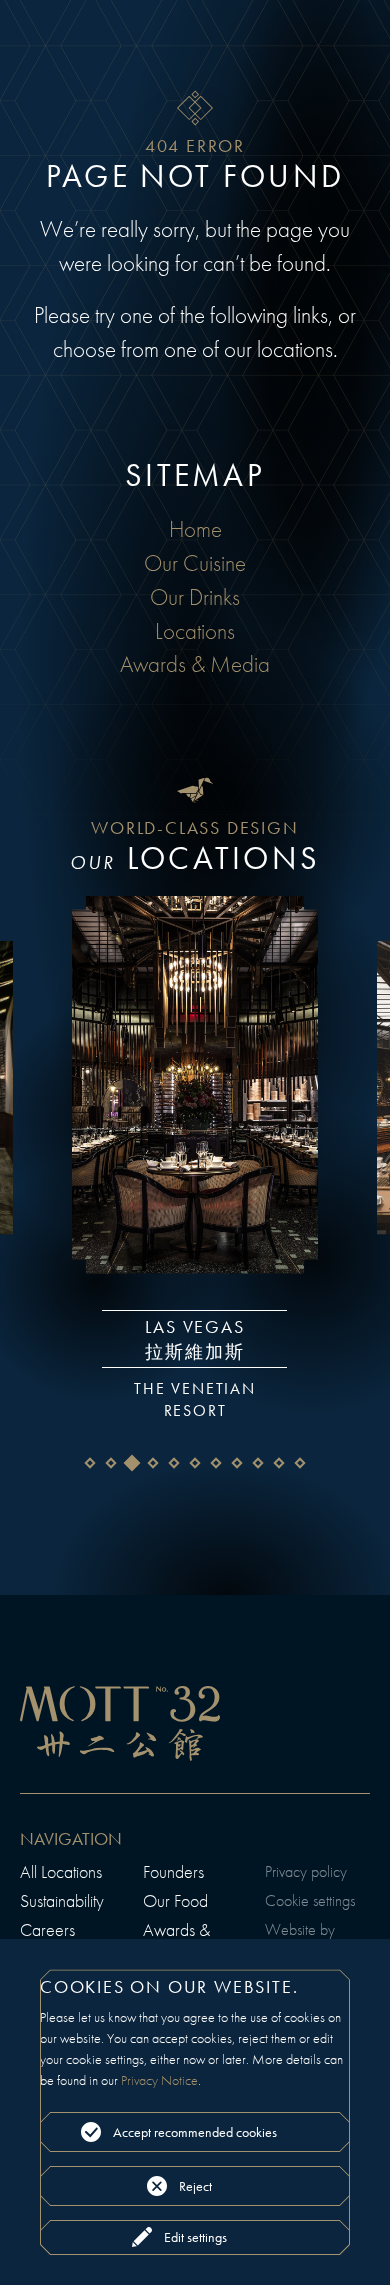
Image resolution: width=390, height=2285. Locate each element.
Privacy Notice (159, 2080)
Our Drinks (195, 597)
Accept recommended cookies (195, 2132)
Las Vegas (183, 1322)
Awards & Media (195, 664)
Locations (195, 631)
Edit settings (195, 2237)
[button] (90, 1462)
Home (195, 529)
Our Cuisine (195, 563)
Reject (195, 2186)
